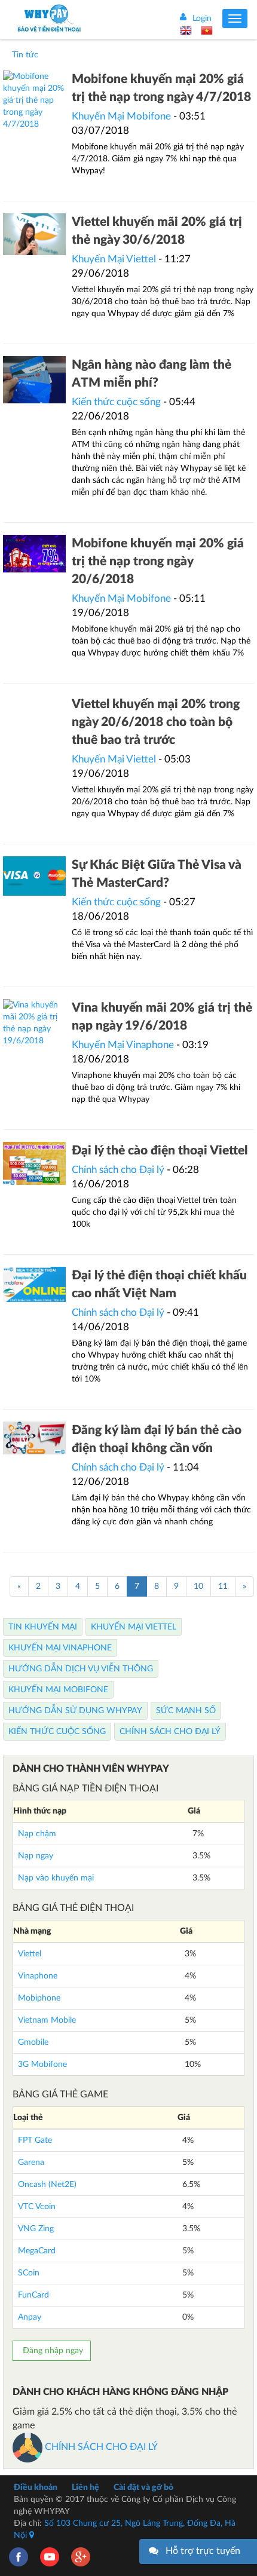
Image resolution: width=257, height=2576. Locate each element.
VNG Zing (36, 2229)
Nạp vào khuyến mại (56, 1878)
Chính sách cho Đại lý (119, 1170)
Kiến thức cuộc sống (116, 402)
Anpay (30, 2317)
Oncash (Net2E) (47, 2185)
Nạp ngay (36, 1856)
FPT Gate (35, 2140)
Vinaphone (38, 1976)
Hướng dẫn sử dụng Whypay (75, 1711)
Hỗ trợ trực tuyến (203, 2551)
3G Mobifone (42, 2065)
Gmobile (33, 2042)
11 (223, 1586)
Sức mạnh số (186, 1711)
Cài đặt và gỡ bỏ (143, 2488)
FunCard (33, 2295)
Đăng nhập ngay (52, 2351)
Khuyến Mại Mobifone (121, 116)
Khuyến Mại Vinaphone (123, 1045)
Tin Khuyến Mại (43, 1627)
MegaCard (37, 2251)
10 (198, 1586)
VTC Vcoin (37, 2207)
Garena (31, 2163)
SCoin (29, 2273)
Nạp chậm (37, 1834)
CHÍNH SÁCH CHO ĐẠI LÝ (100, 2447)
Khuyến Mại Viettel (114, 259)
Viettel (30, 1954)
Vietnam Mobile (47, 2020)
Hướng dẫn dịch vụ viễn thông (81, 1669)
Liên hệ (85, 2488)
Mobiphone (39, 1998)
